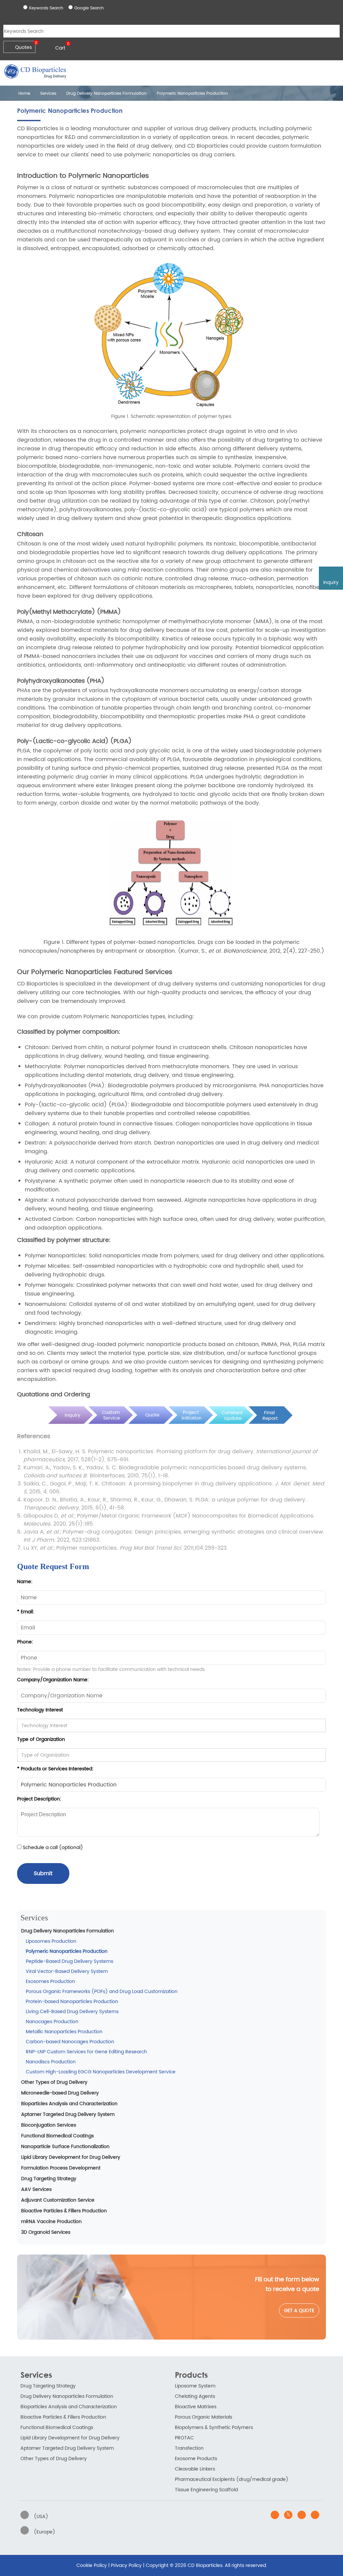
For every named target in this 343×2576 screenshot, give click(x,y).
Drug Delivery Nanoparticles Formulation (107, 94)
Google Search (89, 8)
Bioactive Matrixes (196, 2407)
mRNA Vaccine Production (51, 2222)
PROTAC (184, 2438)
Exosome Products (196, 2459)
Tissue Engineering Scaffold (206, 2490)
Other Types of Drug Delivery (54, 2082)
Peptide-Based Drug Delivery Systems (70, 1961)
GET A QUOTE (299, 2311)
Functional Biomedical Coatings (57, 2136)
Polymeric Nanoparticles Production (67, 1951)
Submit (43, 1873)
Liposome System (195, 2386)
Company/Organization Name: (53, 1680)
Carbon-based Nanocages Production (70, 2042)
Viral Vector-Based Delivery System (67, 1971)
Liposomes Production (51, 1941)
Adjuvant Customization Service (58, 2200)
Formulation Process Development (61, 2168)
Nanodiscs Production (51, 2062)
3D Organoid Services (46, 2232)
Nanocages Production (52, 2022)
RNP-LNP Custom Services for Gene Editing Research (86, 2052)
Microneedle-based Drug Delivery (60, 2093)
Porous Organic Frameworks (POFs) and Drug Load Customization (102, 1992)
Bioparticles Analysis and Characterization (69, 2104)
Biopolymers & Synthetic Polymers (214, 2427)
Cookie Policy (92, 2565)
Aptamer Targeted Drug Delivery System (68, 2114)
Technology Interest (40, 1710)
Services (48, 94)
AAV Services (36, 2189)
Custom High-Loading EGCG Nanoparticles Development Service (101, 2072)
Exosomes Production (50, 1981)
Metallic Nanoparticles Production (64, 2032)
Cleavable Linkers (195, 2469)
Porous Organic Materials (203, 2417)
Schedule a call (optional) (52, 1848)
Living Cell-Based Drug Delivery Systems (72, 2012)
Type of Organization (41, 1739)
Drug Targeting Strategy (49, 2179)
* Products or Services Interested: (55, 1769)
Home (24, 94)
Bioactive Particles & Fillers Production (64, 2211)
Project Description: (39, 1799)
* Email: (26, 1612)
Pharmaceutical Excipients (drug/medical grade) (232, 2479)
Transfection (189, 2448)
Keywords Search (46, 8)
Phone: (25, 1642)
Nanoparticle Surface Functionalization (65, 2147)
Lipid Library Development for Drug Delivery (71, 2157)
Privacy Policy (126, 2565)
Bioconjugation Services (49, 2125)
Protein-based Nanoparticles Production (72, 2002)
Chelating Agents (195, 2396)
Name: (25, 1582)
